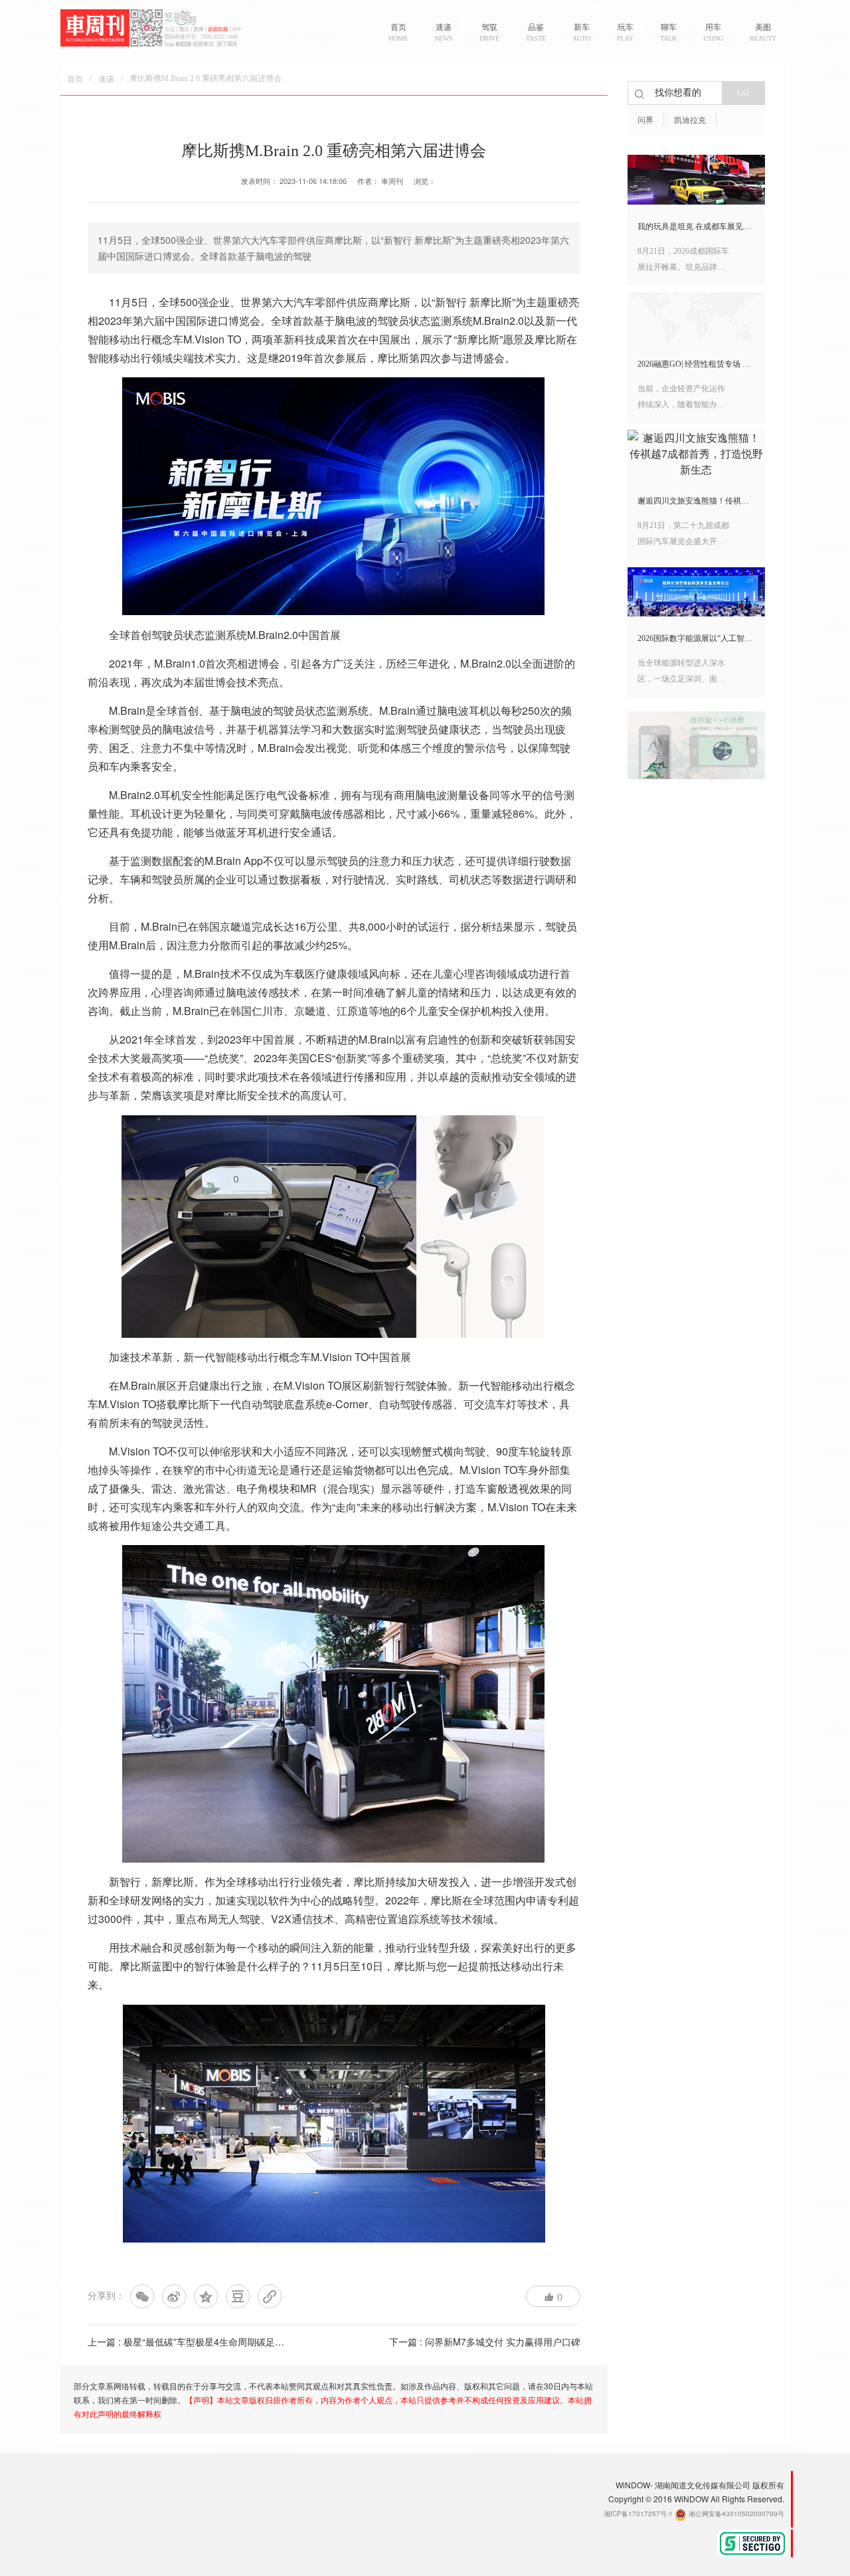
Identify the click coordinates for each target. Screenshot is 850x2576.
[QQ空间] (206, 2296)
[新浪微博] (174, 2296)
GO (743, 93)
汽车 (304, 302)
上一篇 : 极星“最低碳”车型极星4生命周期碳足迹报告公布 (205, 2342)
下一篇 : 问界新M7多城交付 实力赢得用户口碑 (485, 2342)
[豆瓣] (238, 2296)
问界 (645, 120)
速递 (106, 79)
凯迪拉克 (690, 120)
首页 (75, 79)
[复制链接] (270, 2296)
